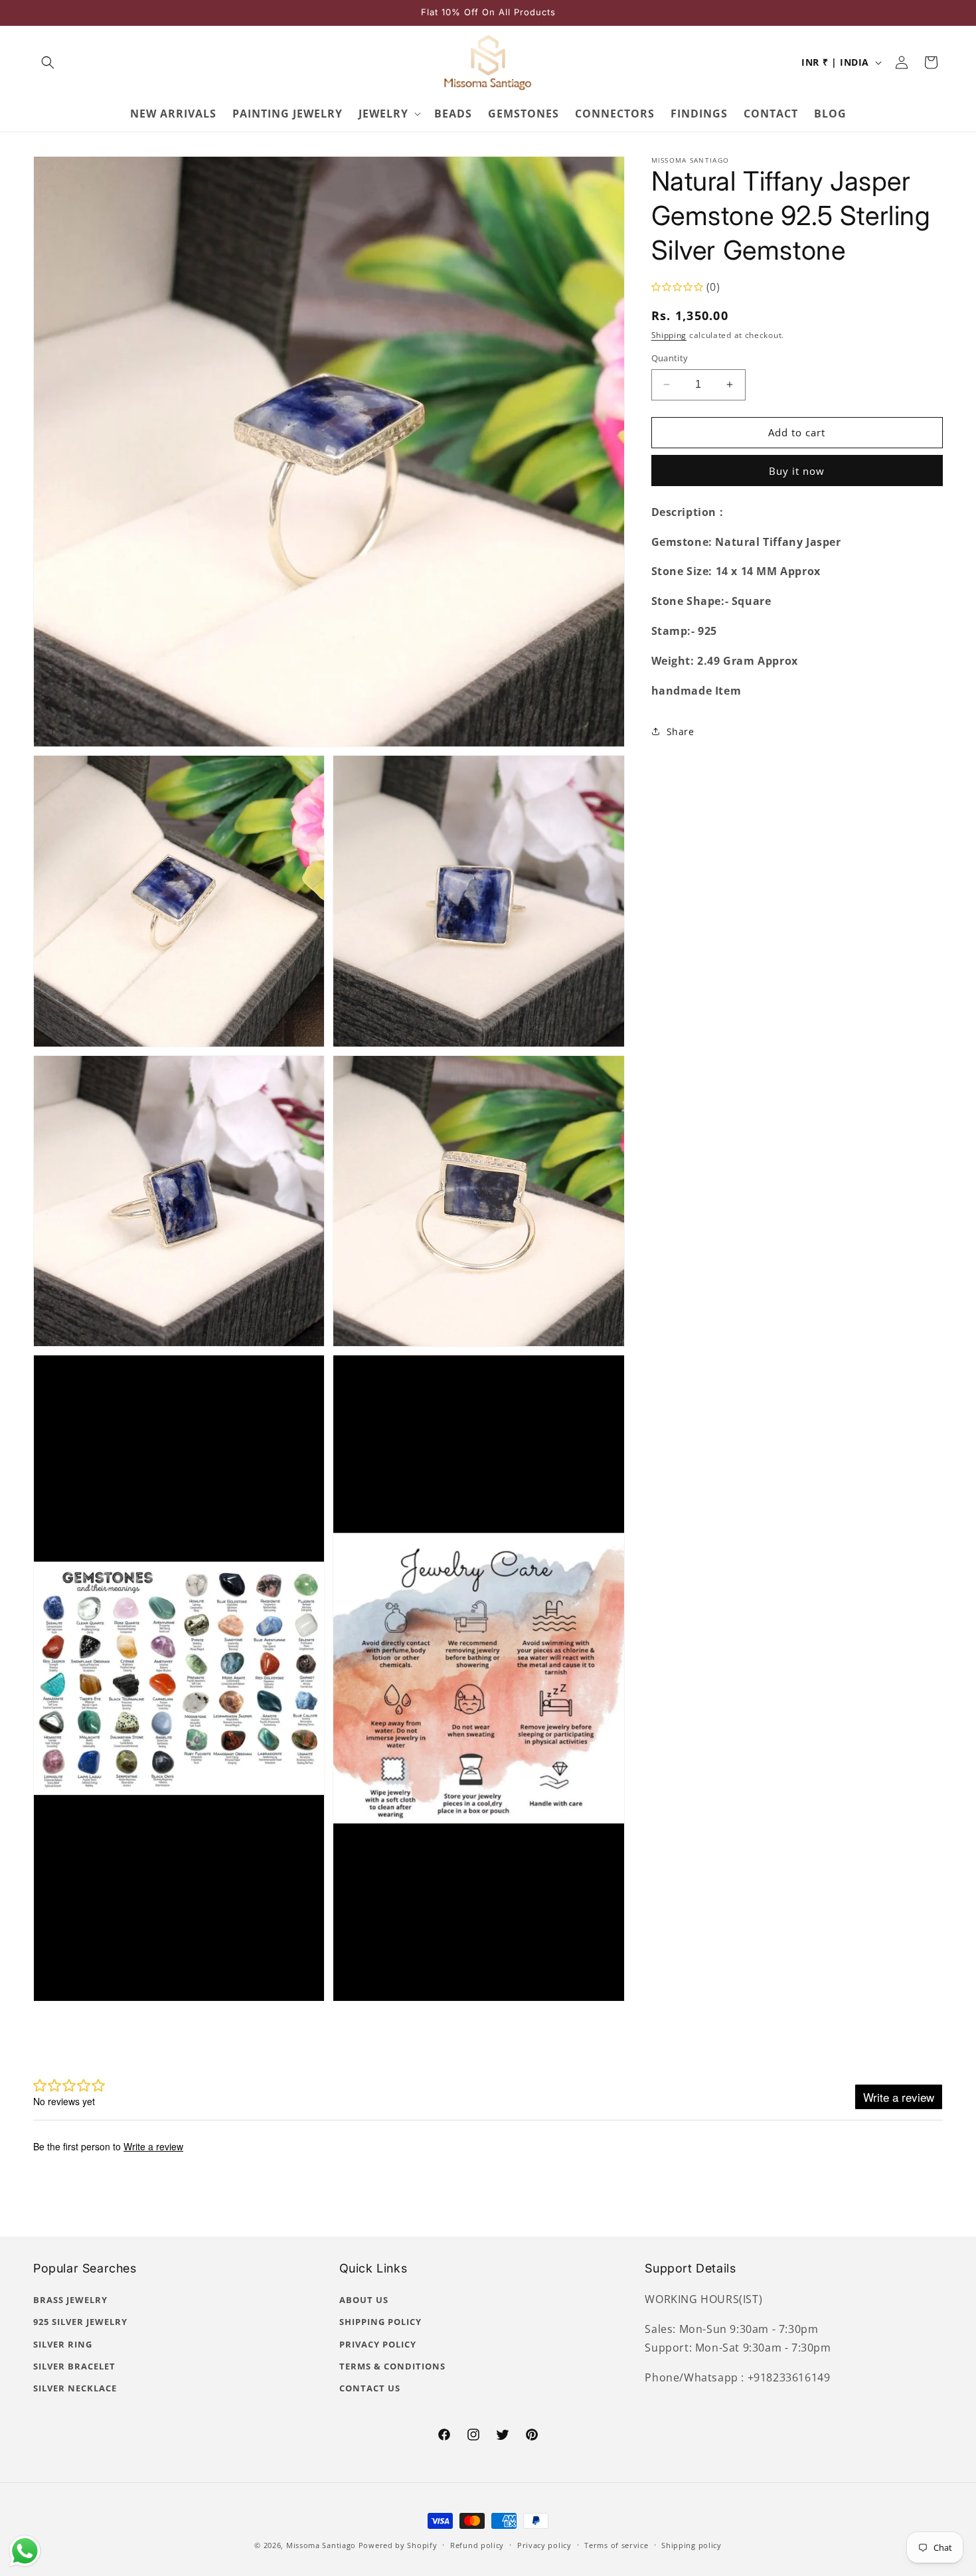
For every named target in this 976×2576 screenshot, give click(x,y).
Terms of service (616, 2545)
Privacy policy (544, 2545)
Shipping (669, 335)
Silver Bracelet (74, 2366)
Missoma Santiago (321, 2545)
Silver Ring (63, 2344)
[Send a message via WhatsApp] (25, 2551)
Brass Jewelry (70, 2300)
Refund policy (477, 2545)
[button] (48, 62)
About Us (364, 2300)
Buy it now (797, 471)
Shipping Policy (380, 2322)
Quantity (670, 358)
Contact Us (370, 2388)
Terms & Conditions (392, 2366)
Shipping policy (691, 2545)
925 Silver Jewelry (80, 2322)
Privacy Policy (378, 2344)
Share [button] (681, 731)
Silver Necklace (75, 2388)
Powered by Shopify (398, 2545)
